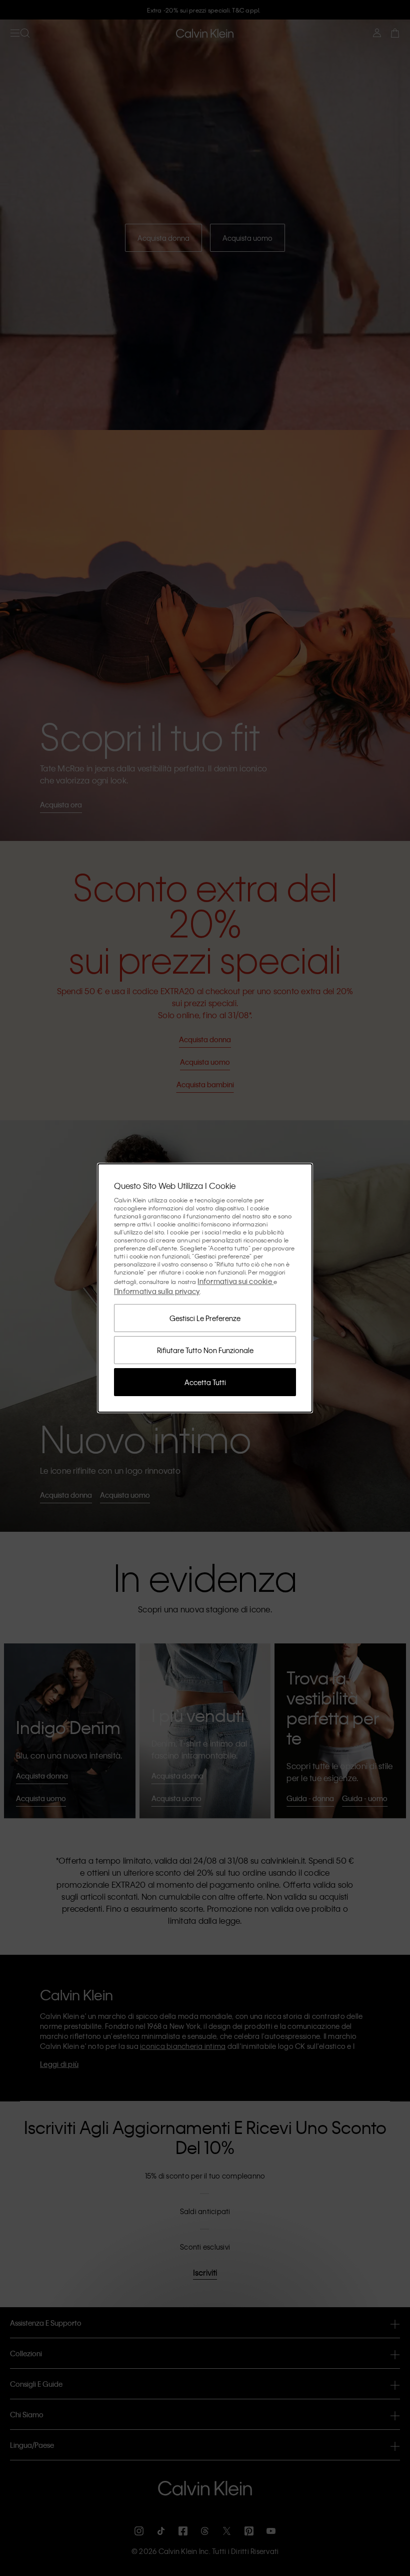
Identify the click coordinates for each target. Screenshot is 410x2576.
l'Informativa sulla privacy (157, 1291)
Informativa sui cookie (235, 1281)
